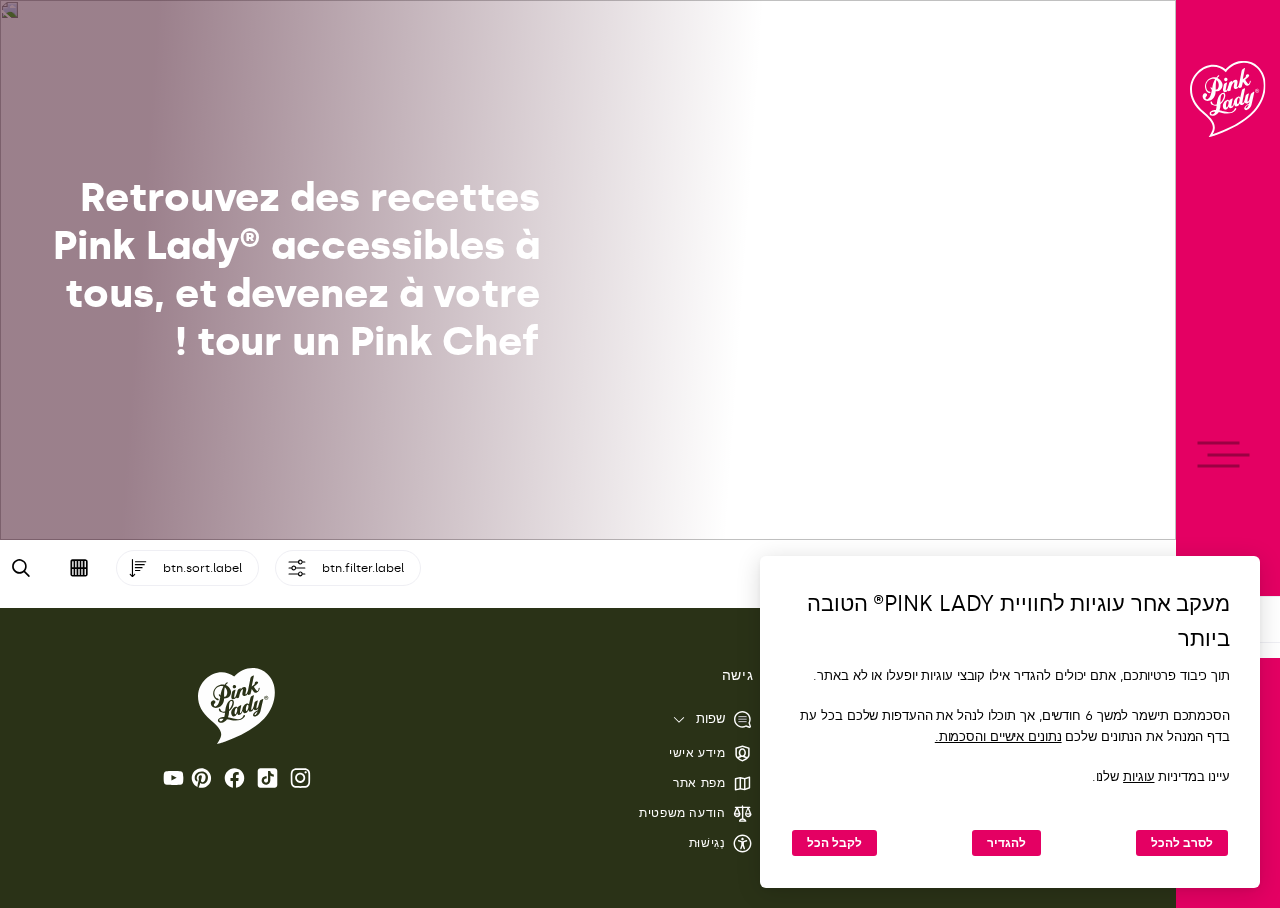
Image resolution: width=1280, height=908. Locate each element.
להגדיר (1006, 843)
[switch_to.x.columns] (79, 568)
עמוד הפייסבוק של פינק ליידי (231, 778)
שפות (710, 718)
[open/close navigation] (1228, 454)
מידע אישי (697, 753)
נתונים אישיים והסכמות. (998, 736)
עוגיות (1138, 776)
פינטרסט (198, 778)
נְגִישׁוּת (707, 843)
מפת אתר (699, 783)
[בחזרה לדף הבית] (1228, 99)
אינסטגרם (297, 778)
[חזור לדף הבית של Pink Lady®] (236, 706)
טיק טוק (264, 778)
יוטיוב (170, 778)
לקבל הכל (834, 843)
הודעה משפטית (682, 813)
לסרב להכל (1182, 843)
